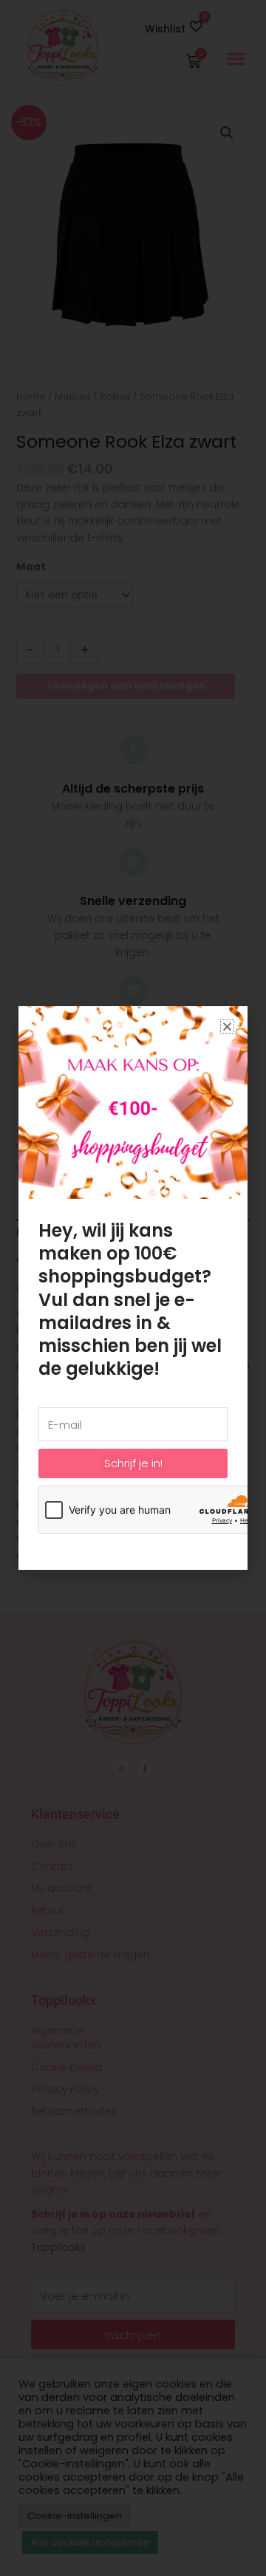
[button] (227, 1026)
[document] (133, 1288)
